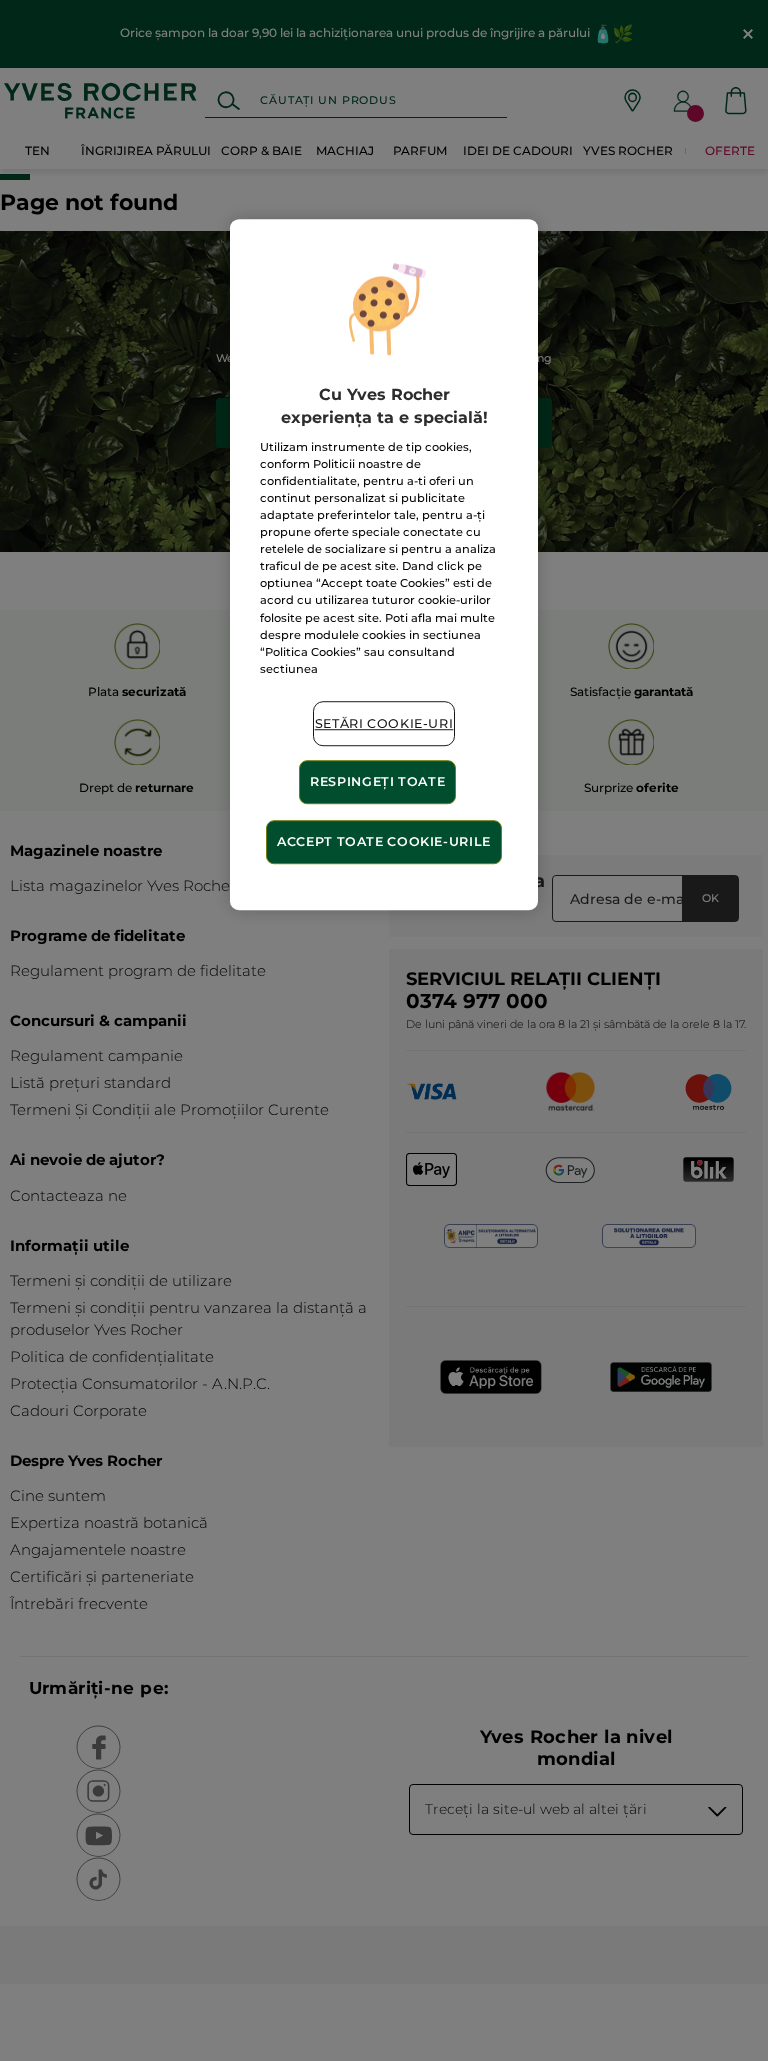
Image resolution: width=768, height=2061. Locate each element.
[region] (383, 564)
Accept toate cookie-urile (384, 841)
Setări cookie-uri (384, 723)
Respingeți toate (377, 782)
